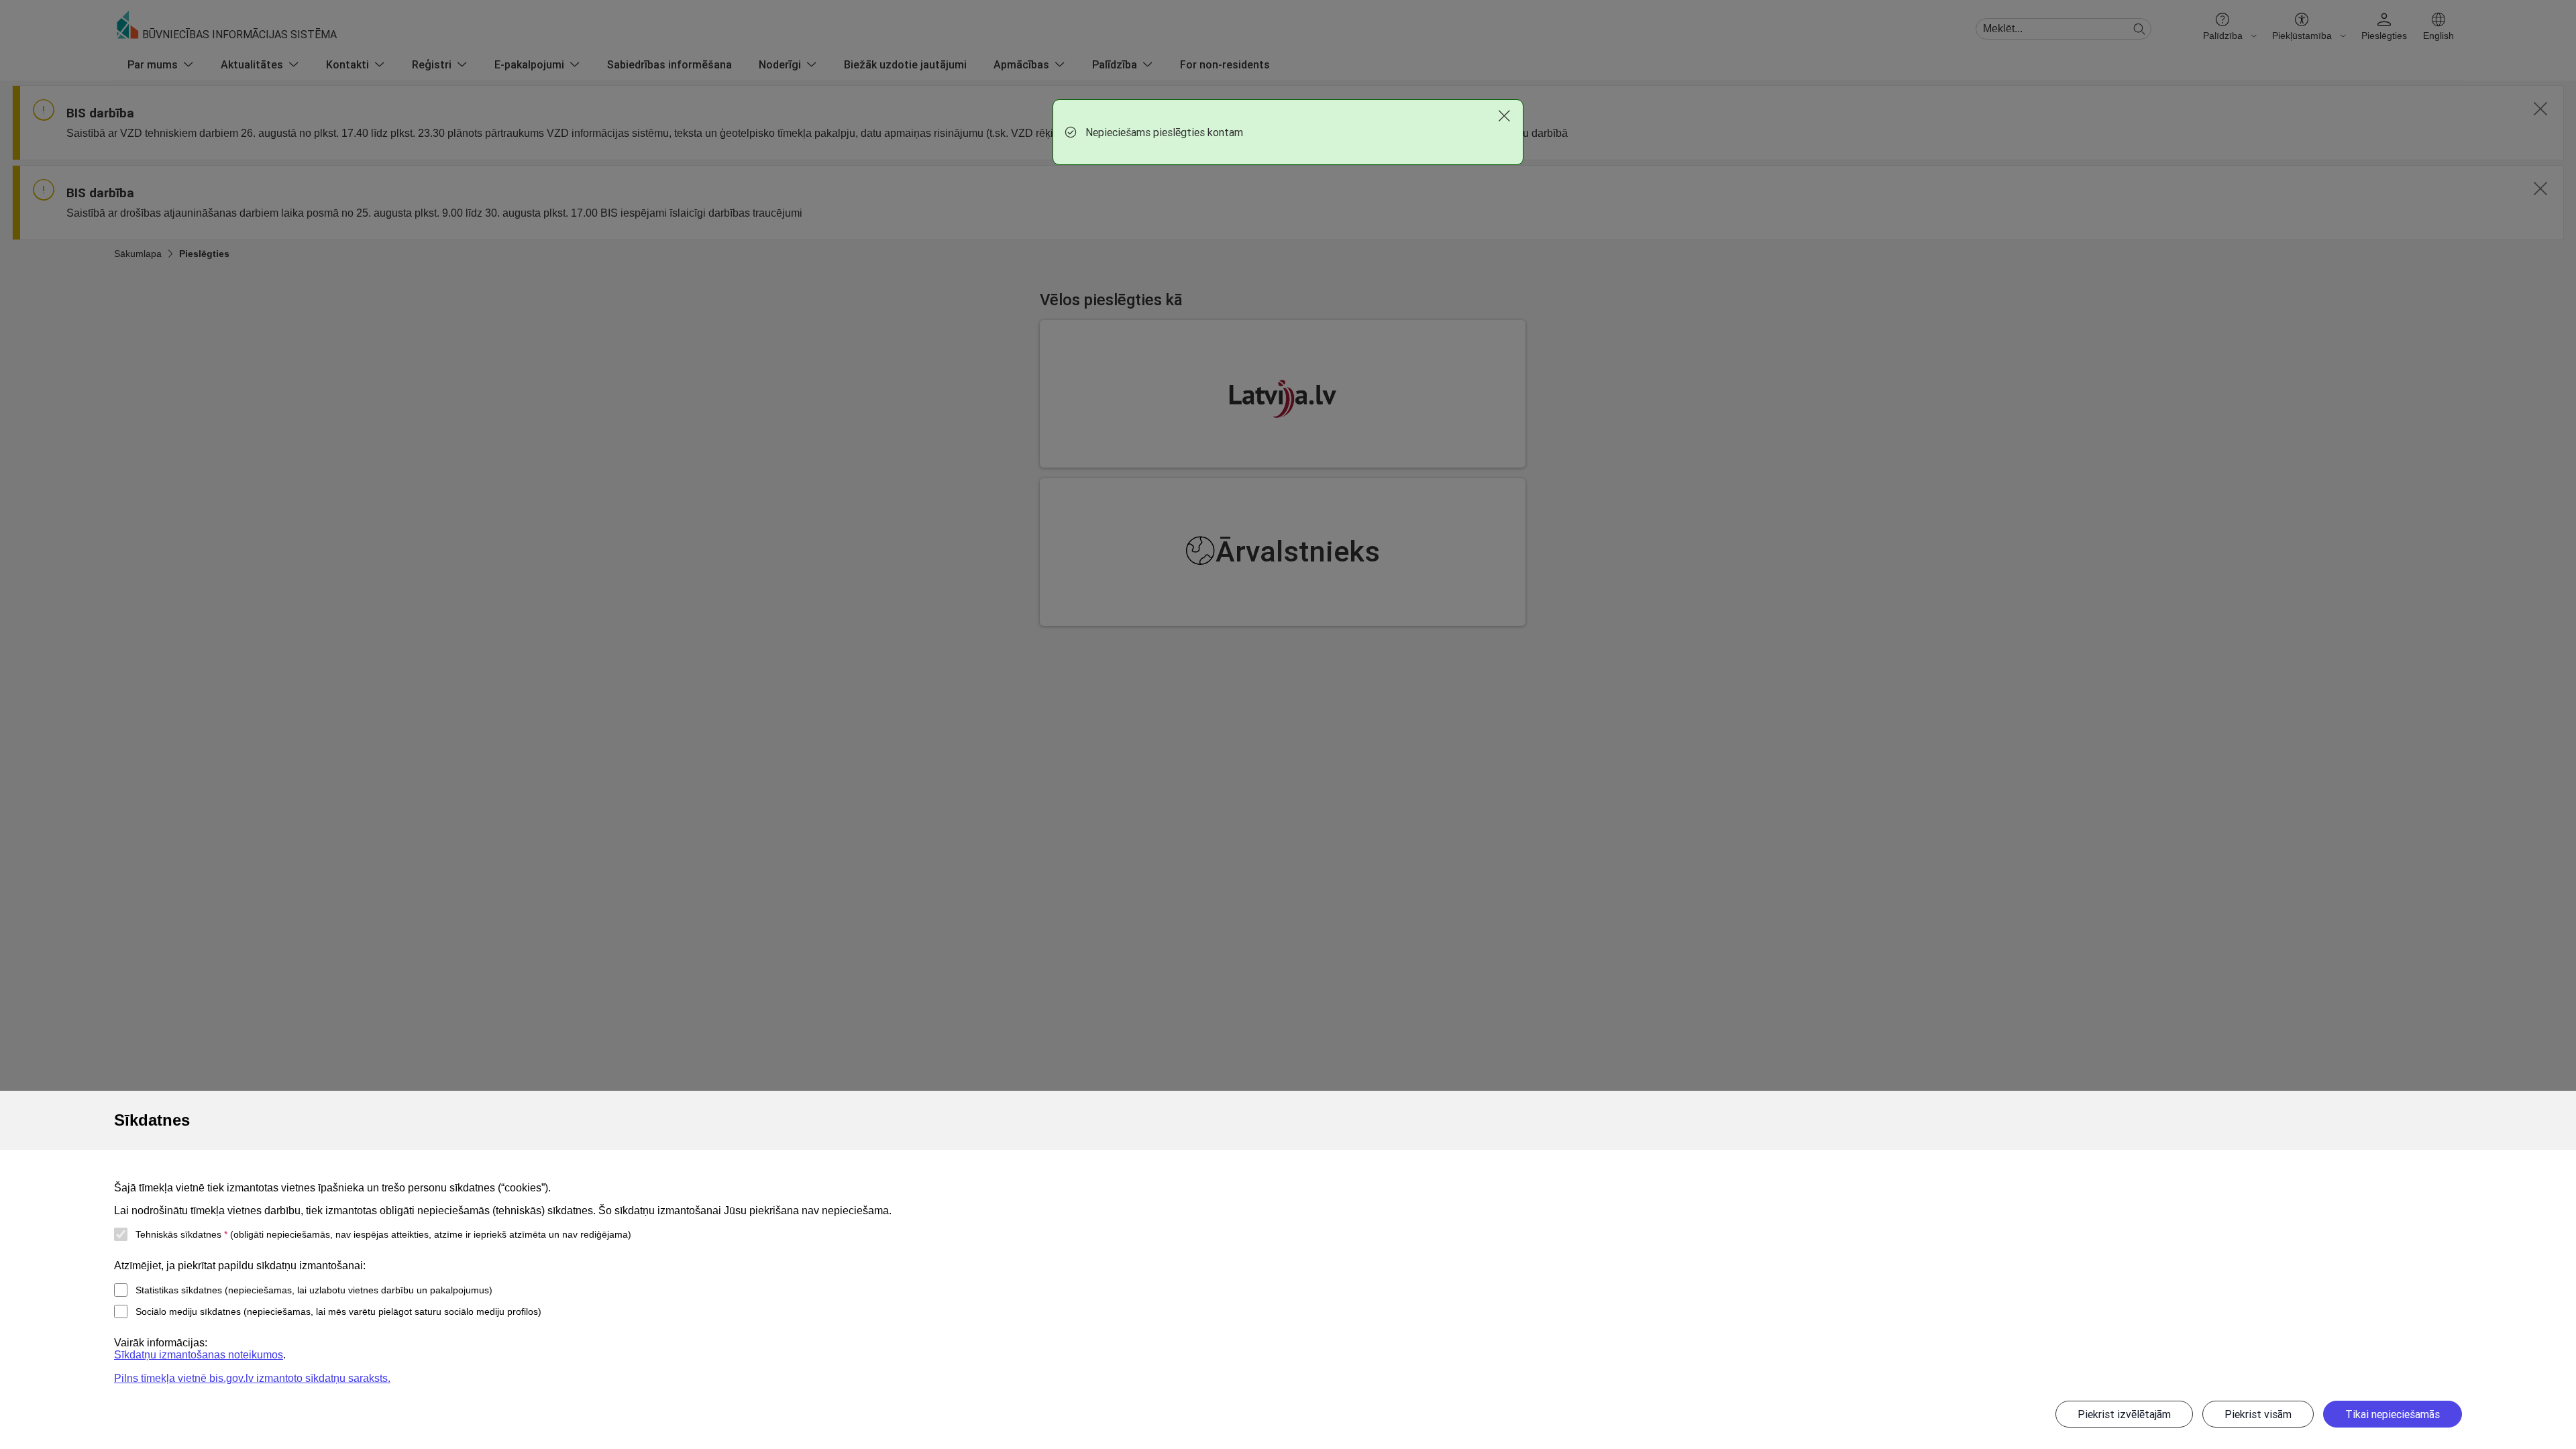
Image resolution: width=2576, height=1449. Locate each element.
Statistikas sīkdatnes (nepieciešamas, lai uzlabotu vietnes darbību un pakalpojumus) (314, 1290)
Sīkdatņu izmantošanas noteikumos (199, 1355)
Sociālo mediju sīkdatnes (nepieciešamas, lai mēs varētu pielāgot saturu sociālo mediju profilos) (338, 1311)
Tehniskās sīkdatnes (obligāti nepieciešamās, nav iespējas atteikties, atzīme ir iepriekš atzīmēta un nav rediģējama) (383, 1234)
